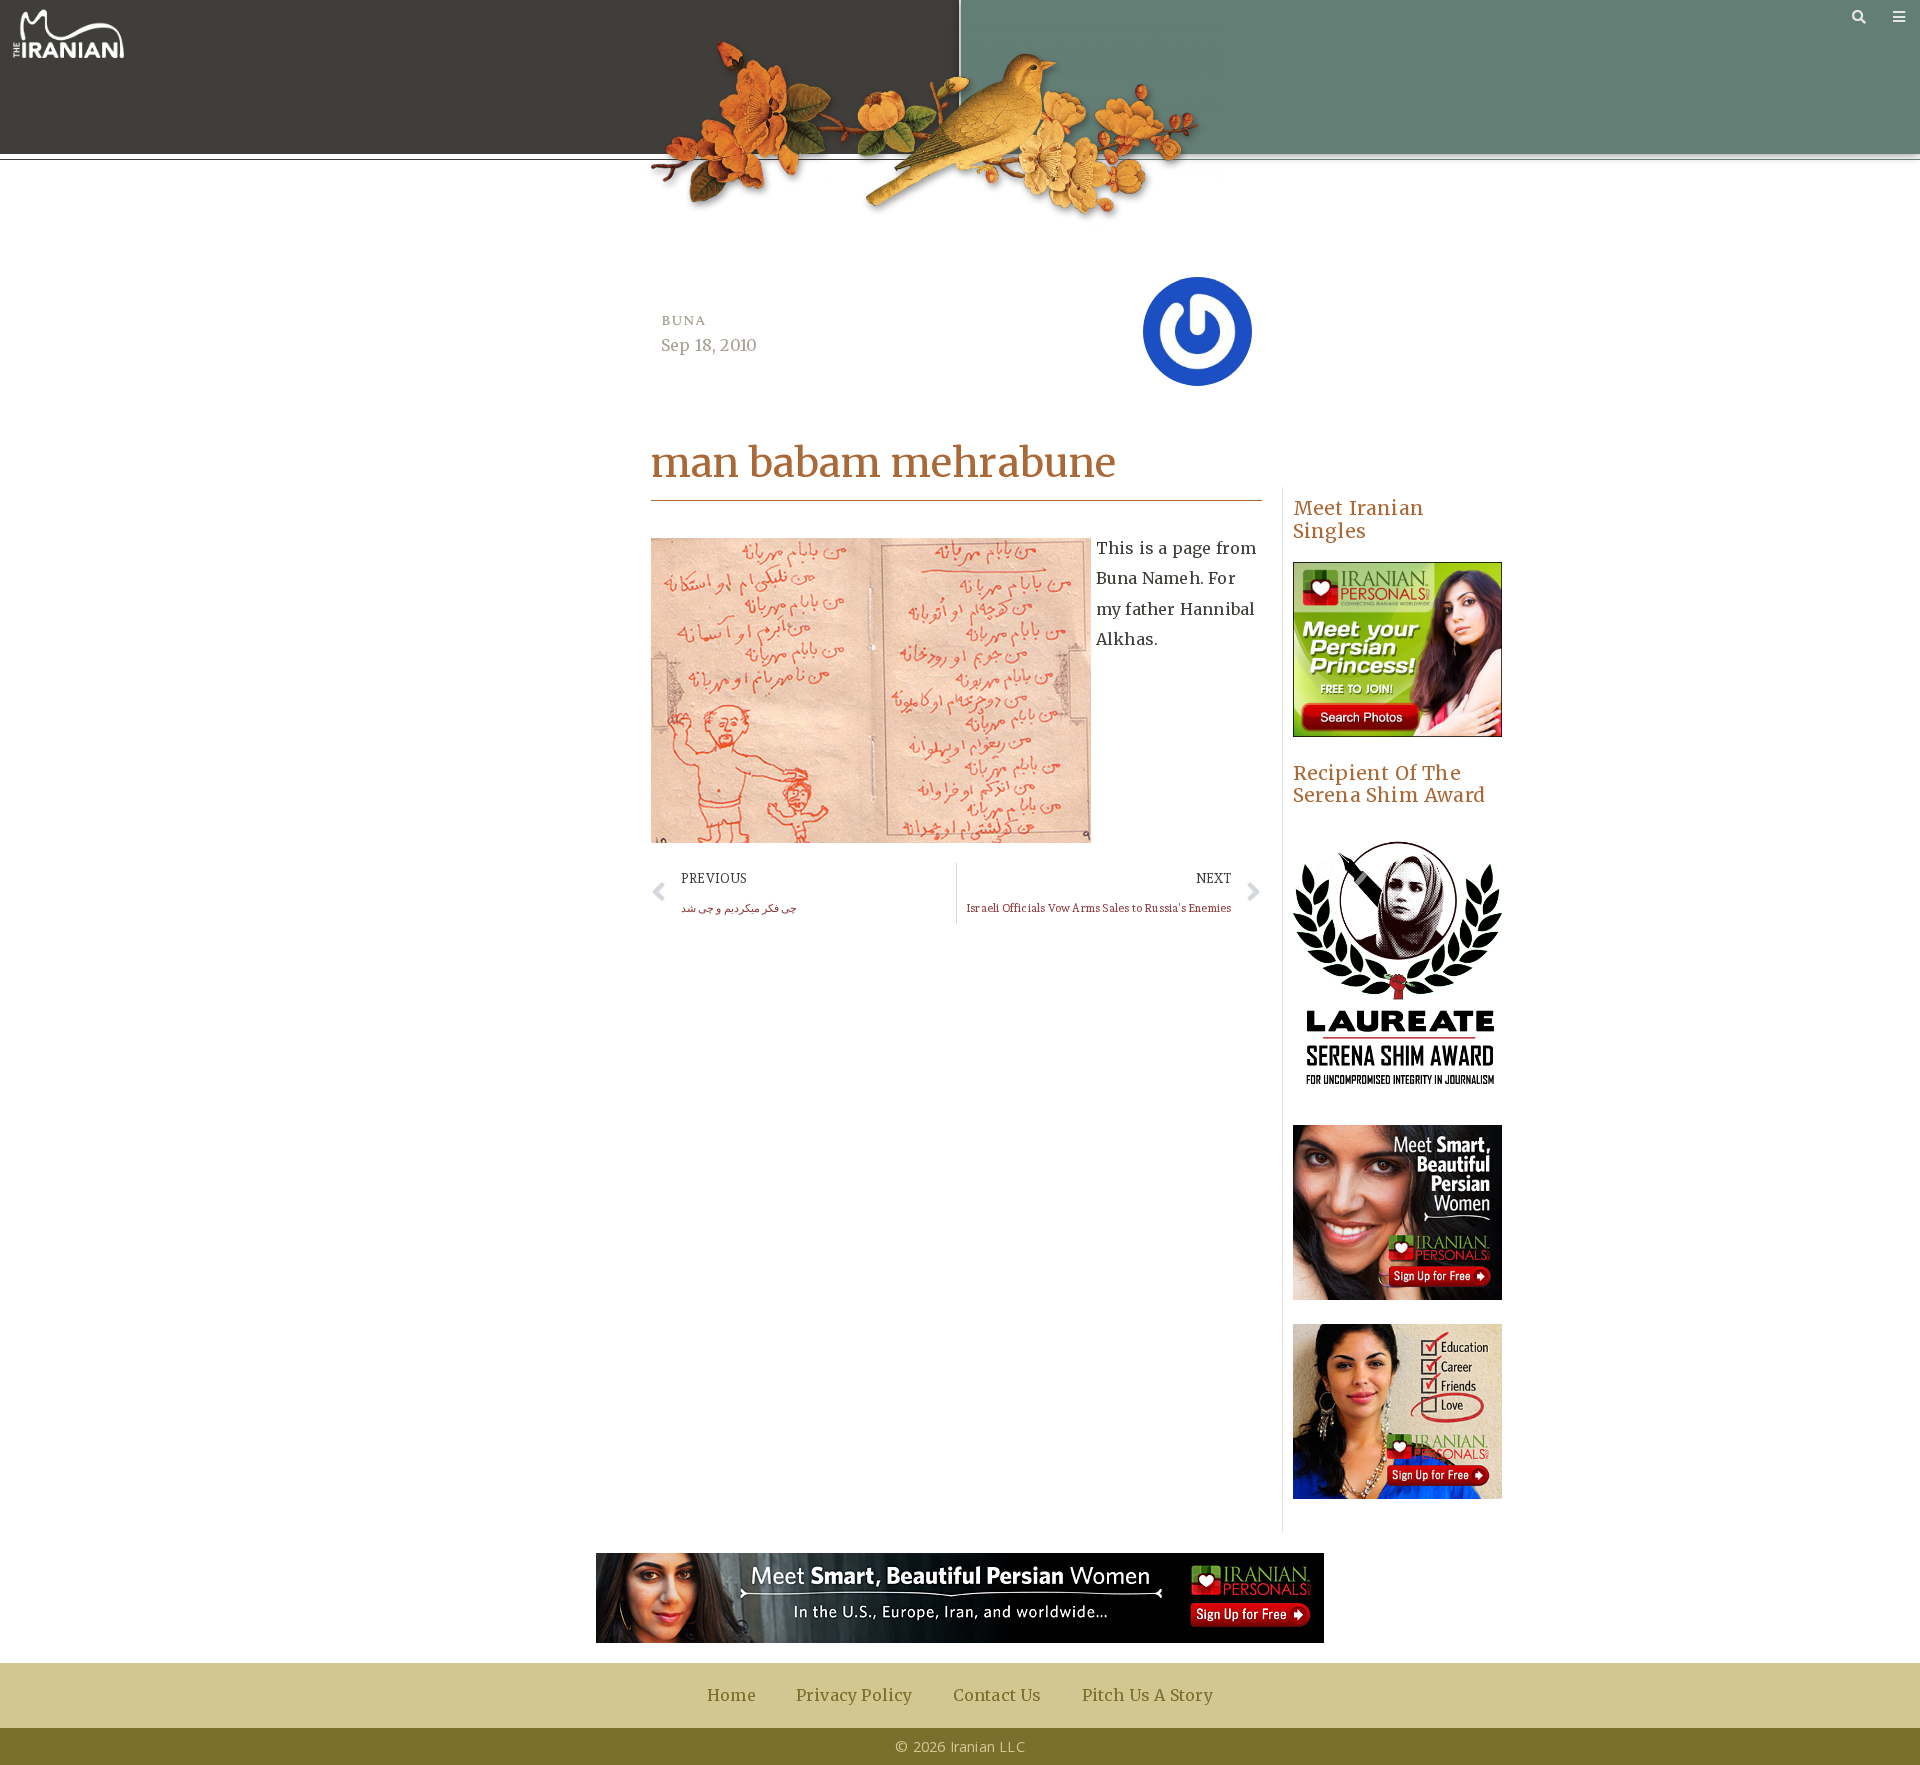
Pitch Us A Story (1147, 1695)
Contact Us (997, 1695)
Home (731, 1695)
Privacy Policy (854, 1695)
